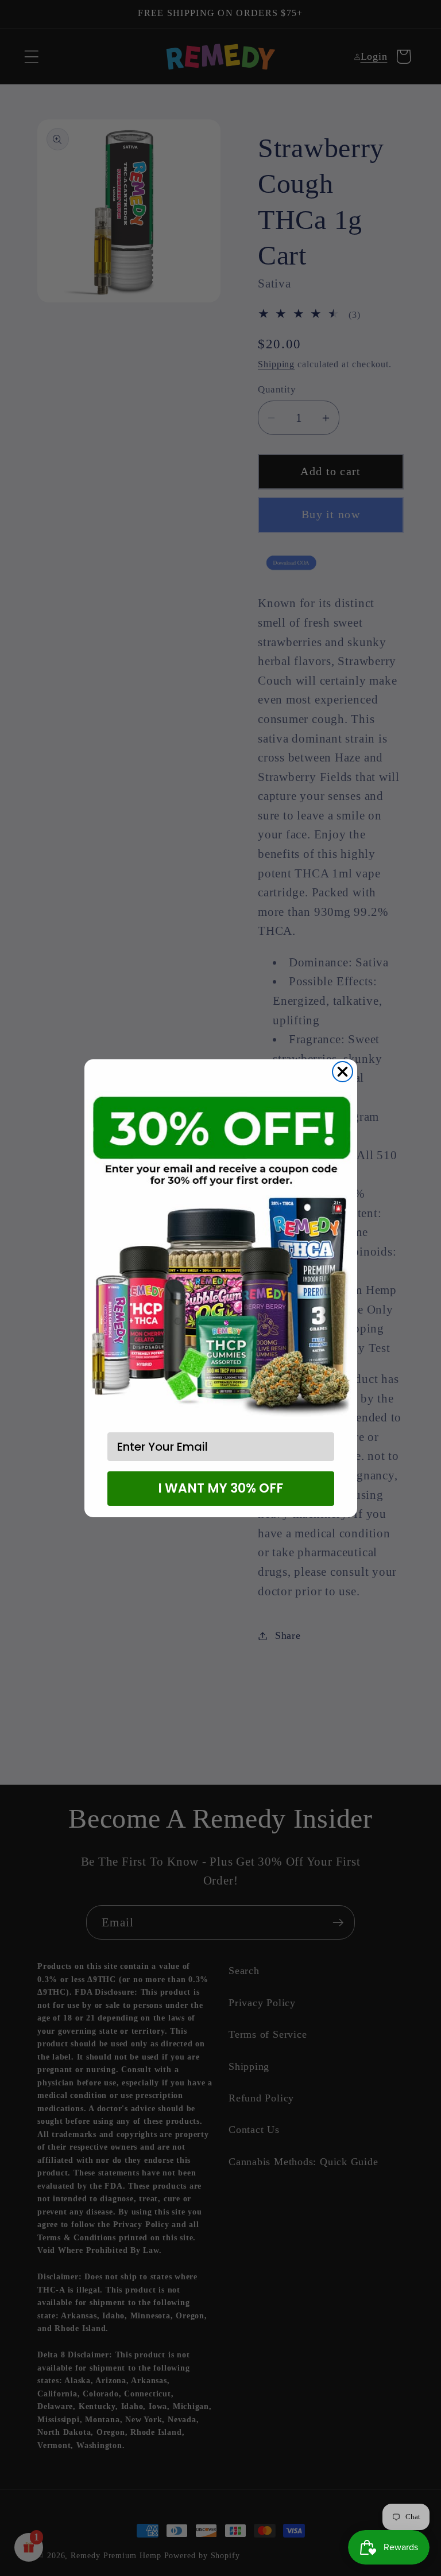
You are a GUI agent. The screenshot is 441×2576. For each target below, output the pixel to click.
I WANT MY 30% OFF (220, 1488)
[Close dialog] (343, 1072)
